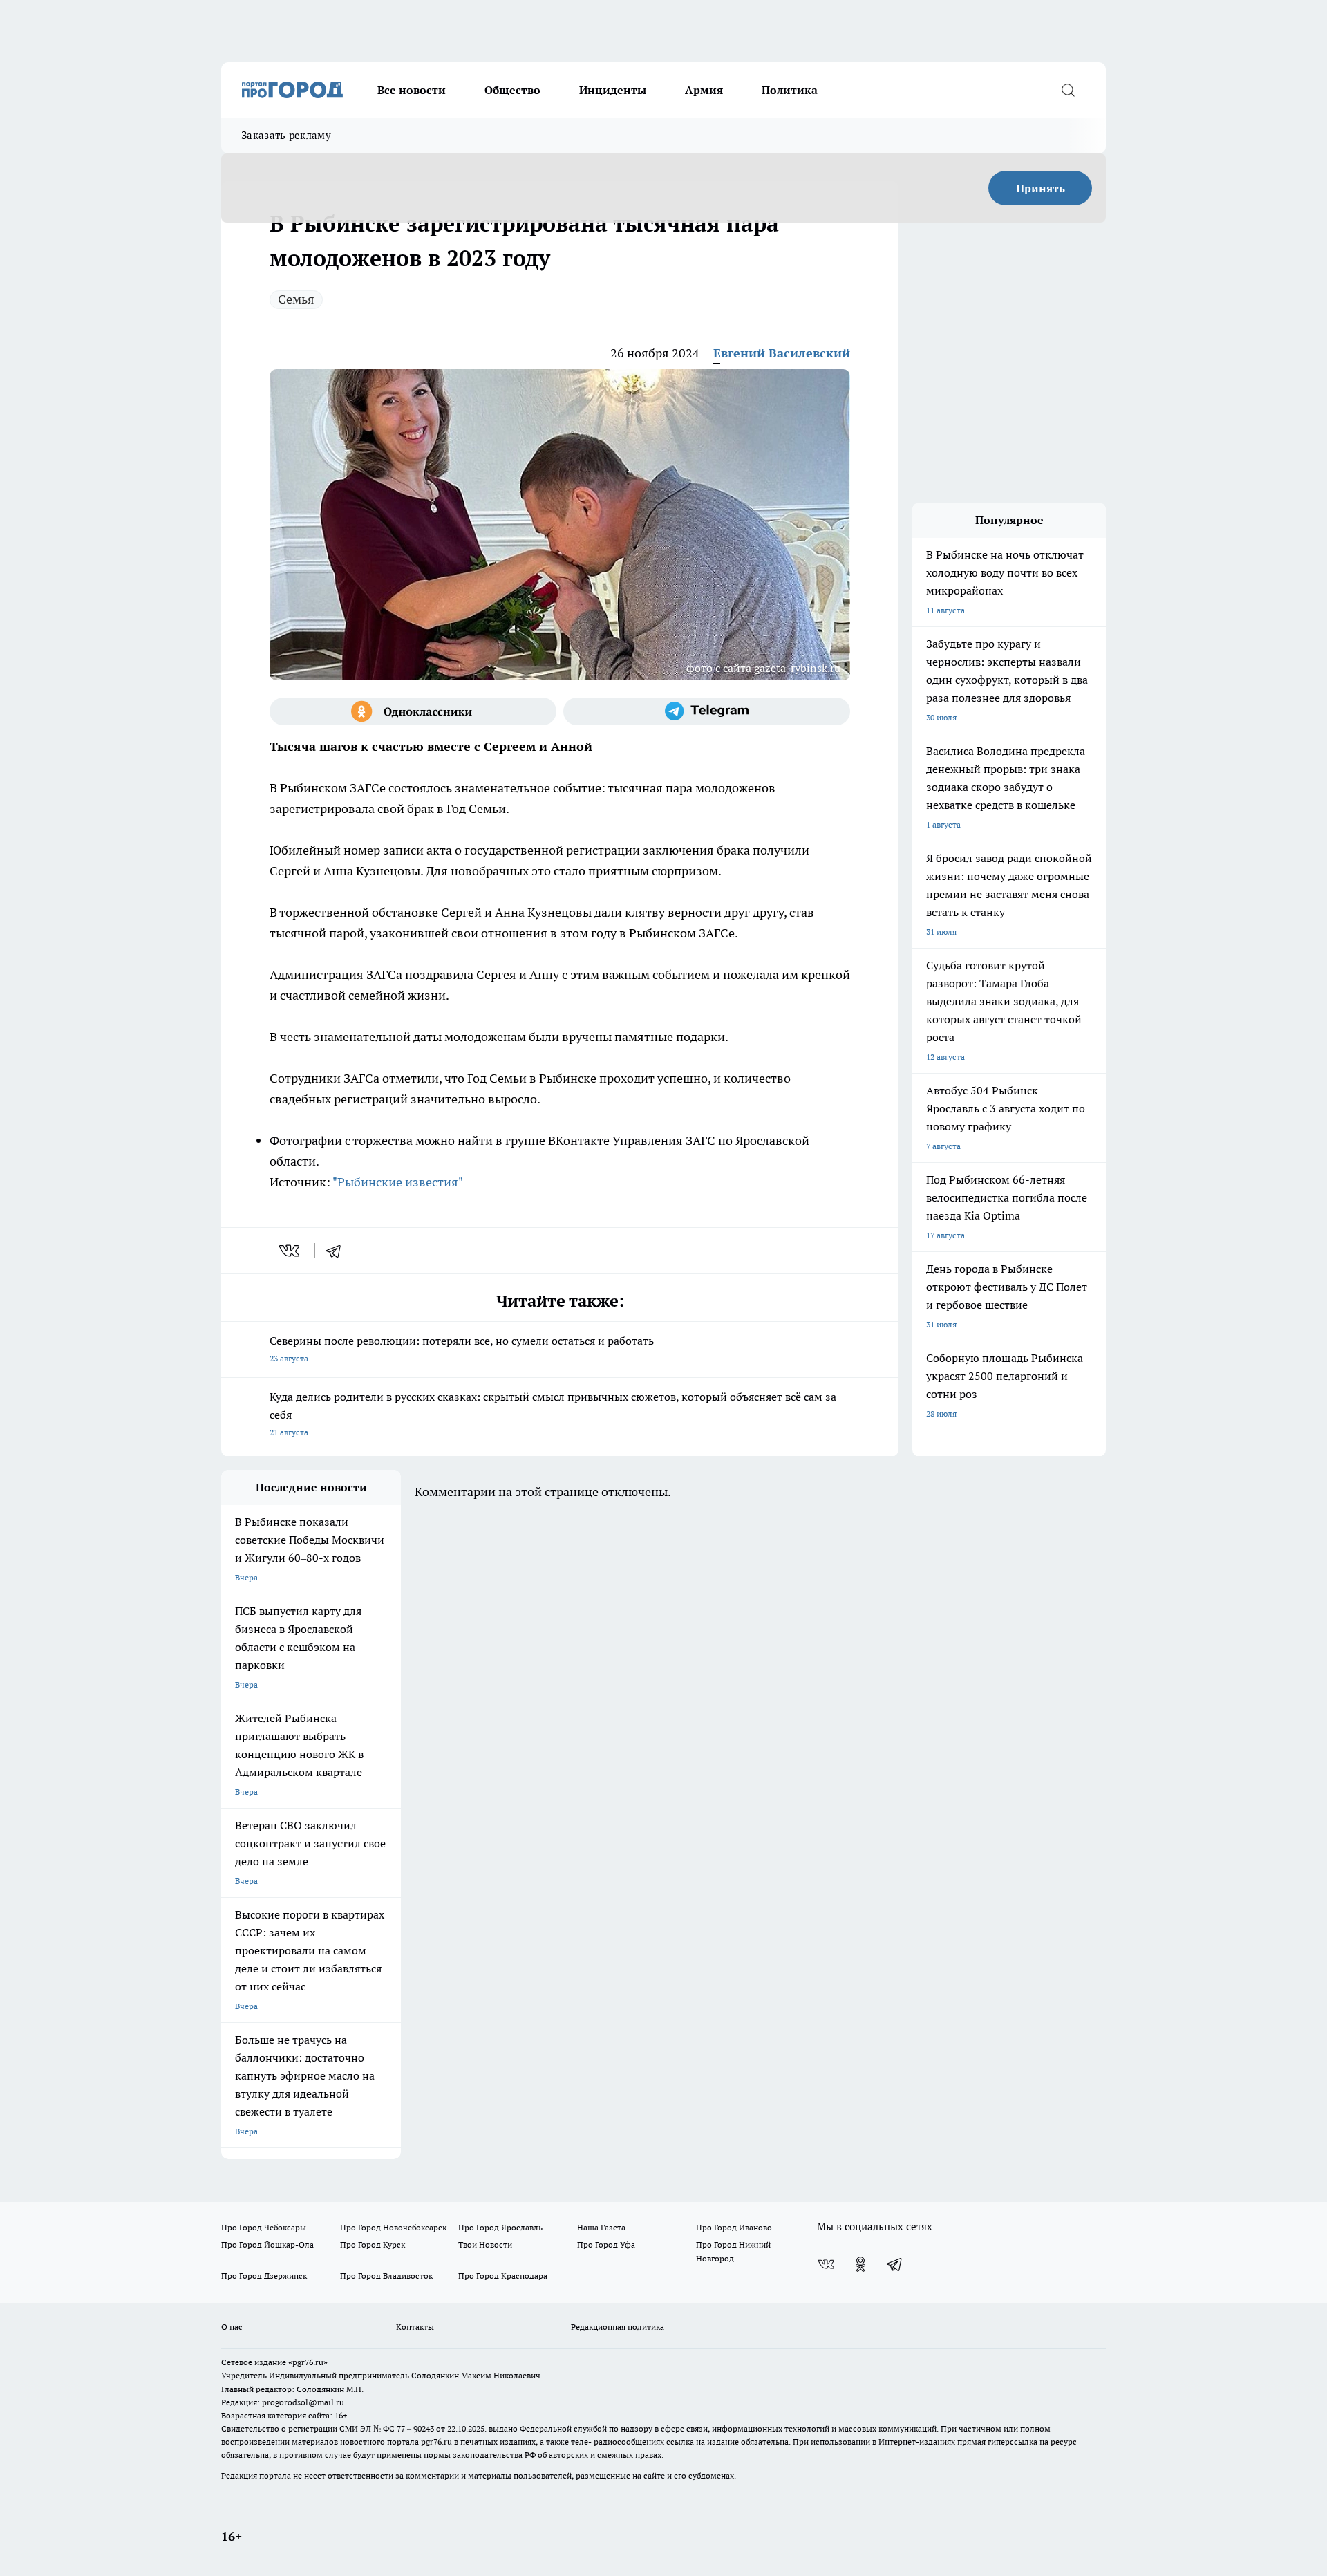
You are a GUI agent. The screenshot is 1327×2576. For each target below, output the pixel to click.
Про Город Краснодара (503, 2276)
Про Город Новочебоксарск (393, 2227)
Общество (512, 90)
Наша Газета (601, 2227)
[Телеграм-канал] (707, 711)
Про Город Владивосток (386, 2276)
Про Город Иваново (734, 2227)
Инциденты (613, 90)
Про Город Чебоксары (264, 2227)
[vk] (291, 1251)
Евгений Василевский (782, 353)
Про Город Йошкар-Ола (267, 2244)
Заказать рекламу (286, 135)
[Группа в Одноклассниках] (413, 711)
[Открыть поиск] (1068, 90)
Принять (1041, 188)
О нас (232, 2327)
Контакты (415, 2327)
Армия (704, 90)
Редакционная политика (618, 2327)
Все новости (412, 90)
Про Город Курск (373, 2244)
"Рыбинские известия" (398, 1182)
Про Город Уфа (606, 2244)
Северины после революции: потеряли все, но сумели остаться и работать (462, 1348)
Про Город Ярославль (500, 2227)
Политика (790, 90)
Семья (296, 299)
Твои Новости (485, 2244)
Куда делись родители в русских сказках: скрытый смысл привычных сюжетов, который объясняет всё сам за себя (553, 1413)
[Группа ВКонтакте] (826, 2264)
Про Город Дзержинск (264, 2276)
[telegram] (338, 1251)
